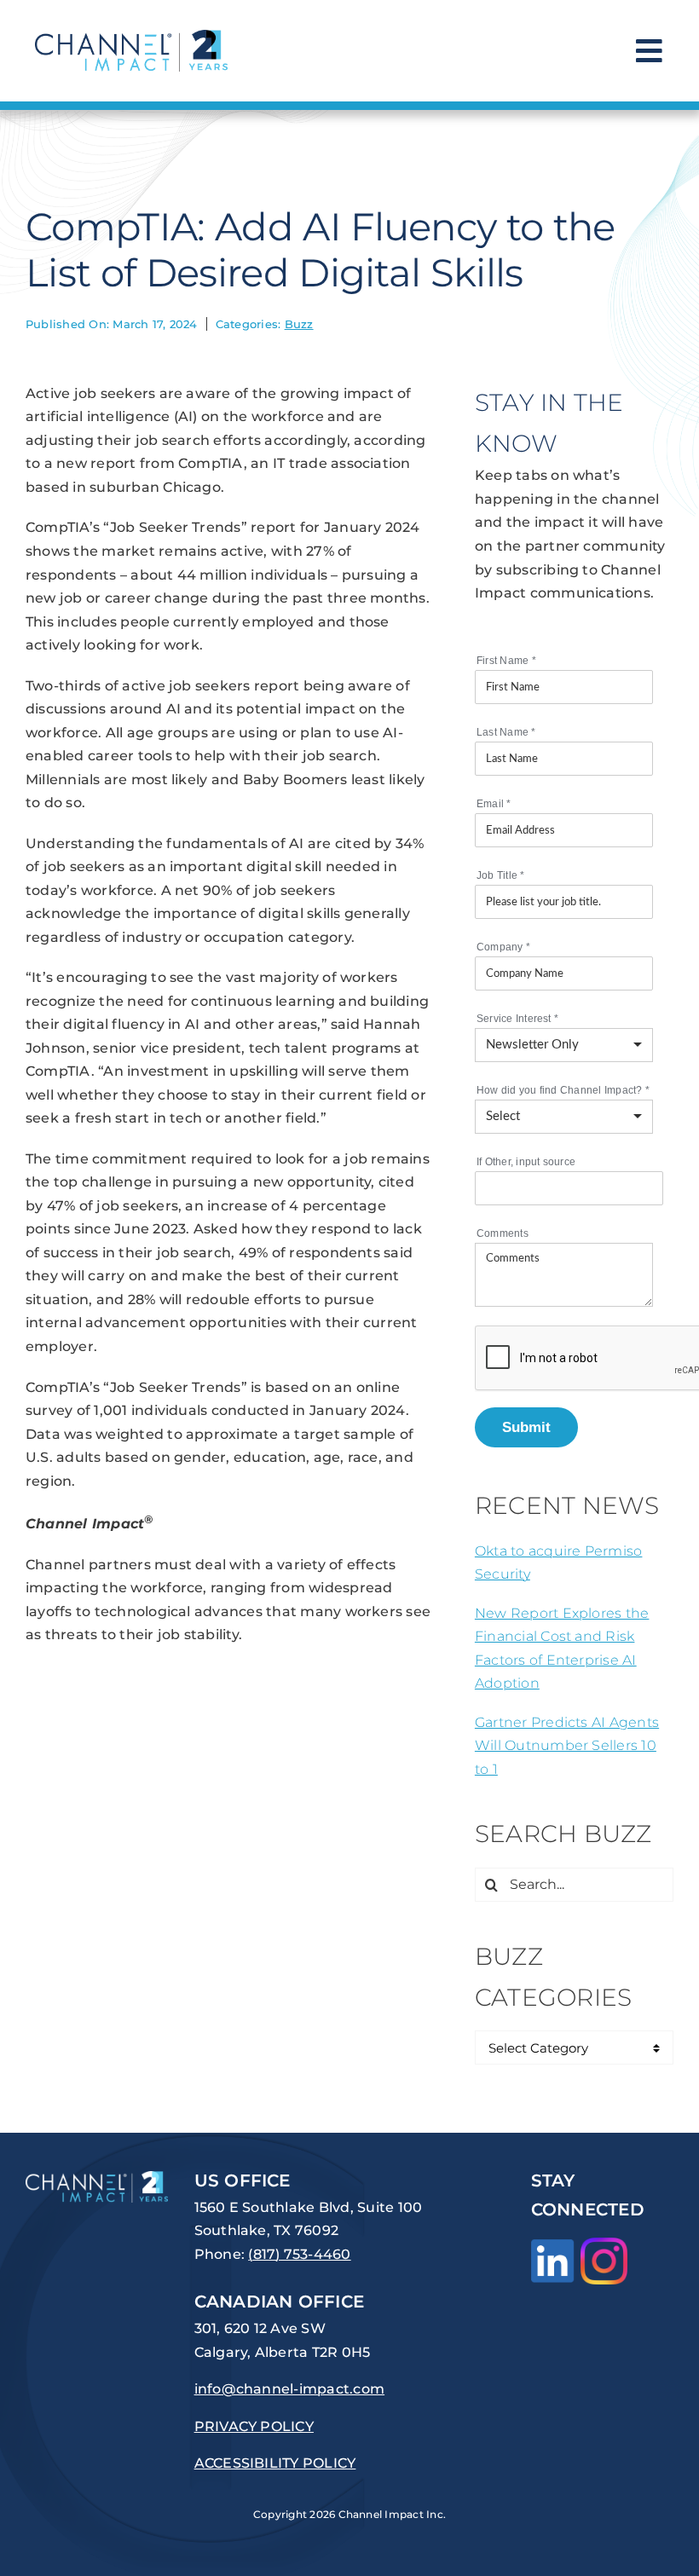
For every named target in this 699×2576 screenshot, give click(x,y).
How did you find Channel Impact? (563, 1090)
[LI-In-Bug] (553, 2246)
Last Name (506, 732)
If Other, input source (526, 1162)
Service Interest (517, 1019)
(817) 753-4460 (299, 2254)
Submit (526, 1427)
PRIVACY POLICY (254, 2426)
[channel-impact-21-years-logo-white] (97, 2177)
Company (503, 947)
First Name (506, 661)
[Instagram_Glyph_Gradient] (604, 2244)
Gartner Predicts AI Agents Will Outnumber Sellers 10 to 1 (567, 1746)
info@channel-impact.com (290, 2389)
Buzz (299, 324)
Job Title (501, 875)
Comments (503, 1233)
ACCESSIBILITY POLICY (275, 2463)
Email (494, 804)
